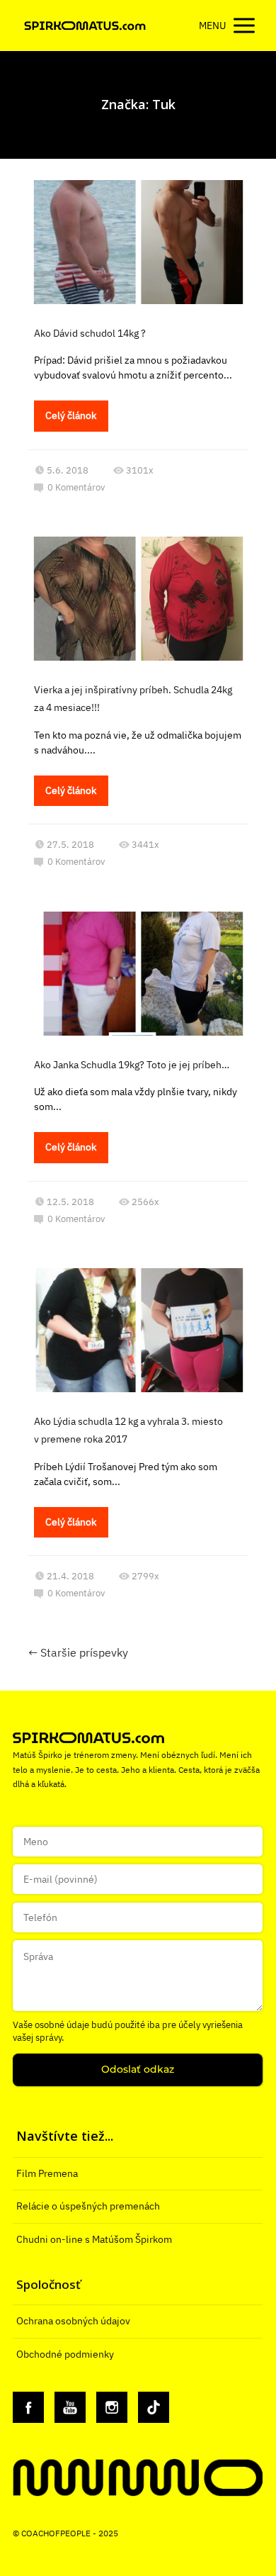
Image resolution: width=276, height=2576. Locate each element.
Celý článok (71, 415)
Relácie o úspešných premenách (88, 2206)
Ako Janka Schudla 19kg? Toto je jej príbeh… (132, 1065)
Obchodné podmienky (65, 2354)
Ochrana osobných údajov (73, 2321)
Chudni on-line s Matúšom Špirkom (94, 2239)
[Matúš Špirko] (85, 26)
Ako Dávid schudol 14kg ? (90, 333)
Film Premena (47, 2173)
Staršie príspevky (78, 1652)
